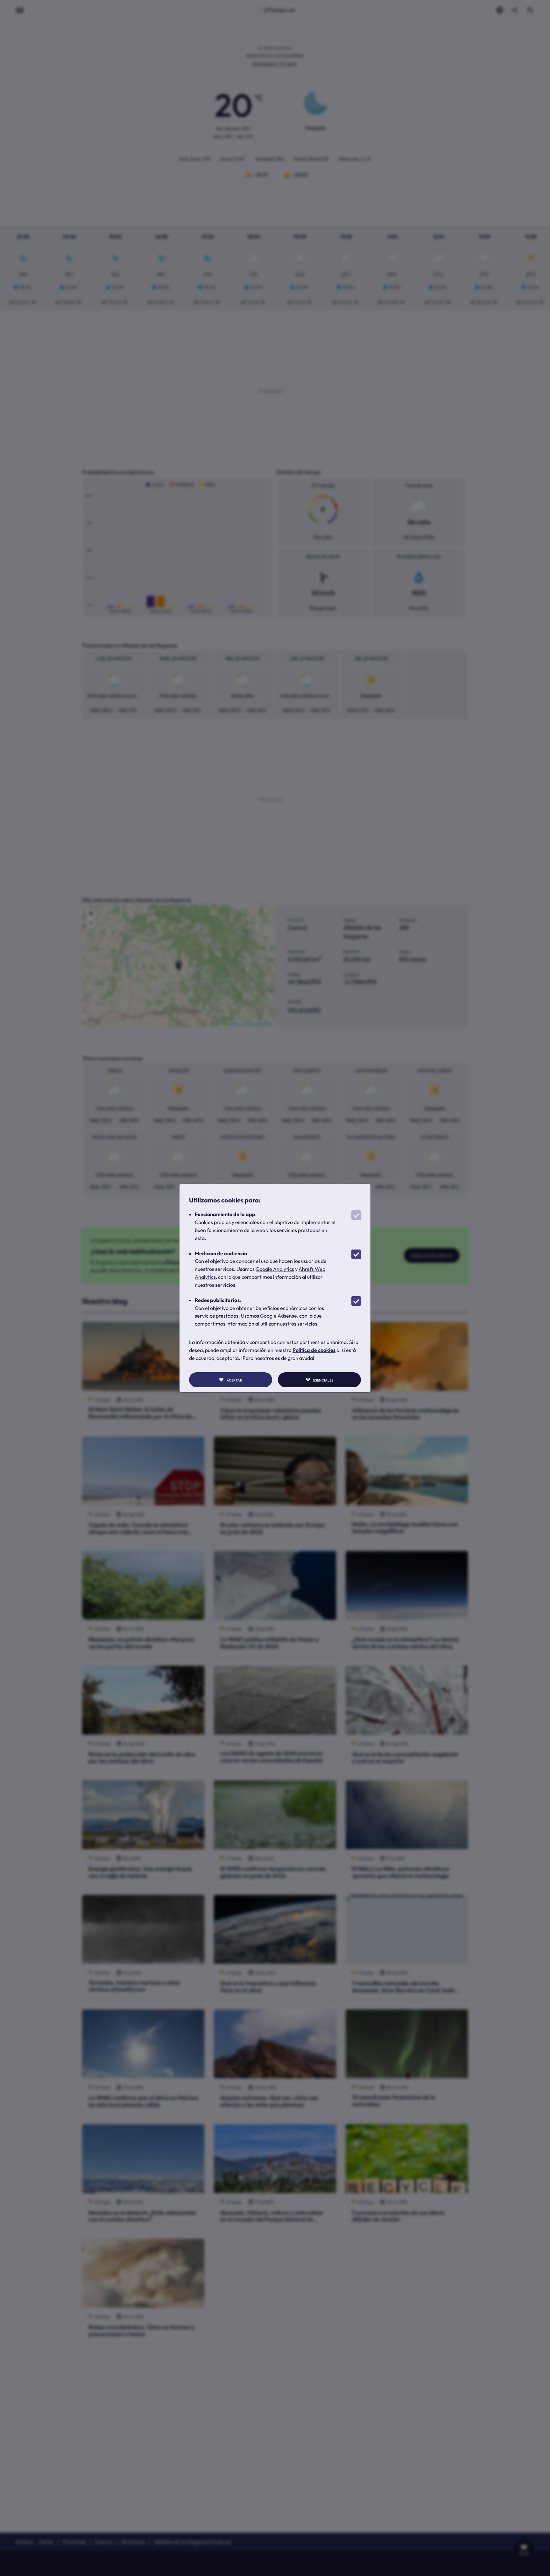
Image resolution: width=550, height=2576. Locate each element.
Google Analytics (275, 1269)
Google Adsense (279, 1316)
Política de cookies (314, 1350)
